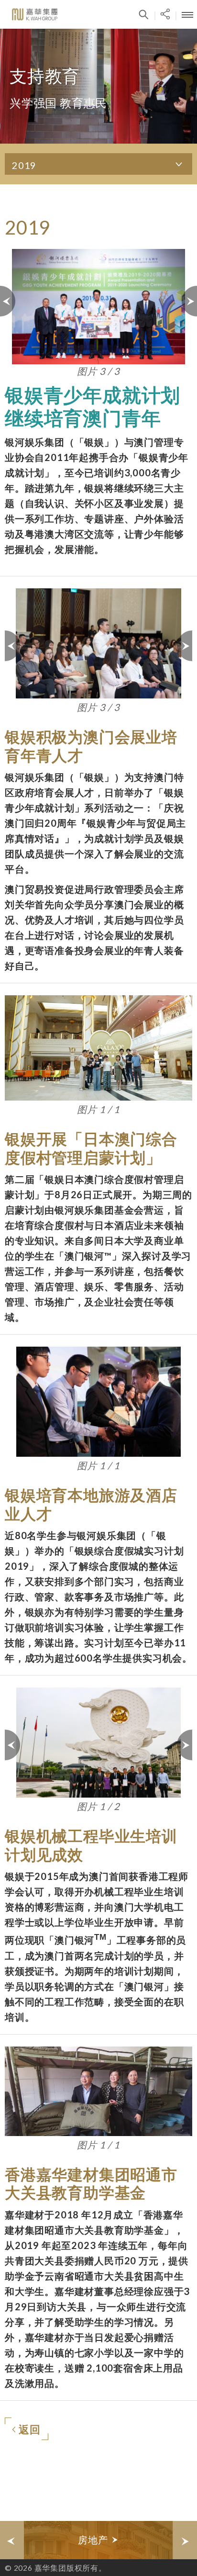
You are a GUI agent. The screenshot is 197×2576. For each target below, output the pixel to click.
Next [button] (185, 2540)
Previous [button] (12, 2540)
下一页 (189, 301)
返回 (30, 2429)
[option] (98, 2540)
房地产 (94, 2540)
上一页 (8, 301)
